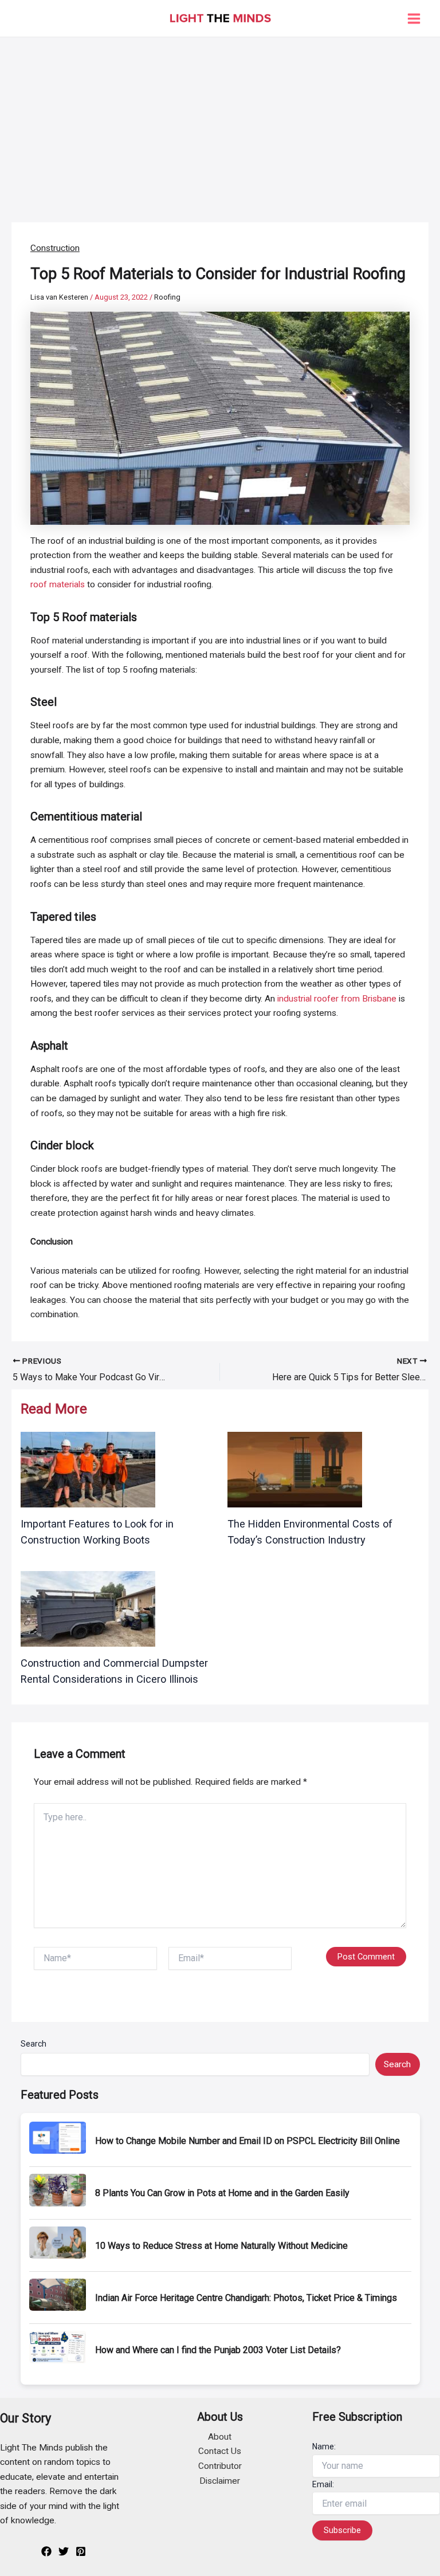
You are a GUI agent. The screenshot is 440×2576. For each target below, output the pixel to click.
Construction (55, 248)
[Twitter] (64, 2551)
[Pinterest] (81, 2551)
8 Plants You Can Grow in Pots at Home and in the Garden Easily (222, 2193)
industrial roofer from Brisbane (337, 999)
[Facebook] (46, 2551)
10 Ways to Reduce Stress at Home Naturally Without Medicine (221, 2246)
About (220, 2437)
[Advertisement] (220, 123)
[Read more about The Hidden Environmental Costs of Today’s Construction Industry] (295, 1469)
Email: (323, 2484)
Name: (324, 2447)
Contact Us (220, 2451)
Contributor (220, 2466)
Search (34, 2044)
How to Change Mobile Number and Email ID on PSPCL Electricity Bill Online (247, 2141)
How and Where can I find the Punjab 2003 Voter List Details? (218, 2350)
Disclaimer (220, 2481)
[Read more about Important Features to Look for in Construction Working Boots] (88, 1469)
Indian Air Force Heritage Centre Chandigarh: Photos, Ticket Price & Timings (246, 2298)
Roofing (167, 297)
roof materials (58, 584)
